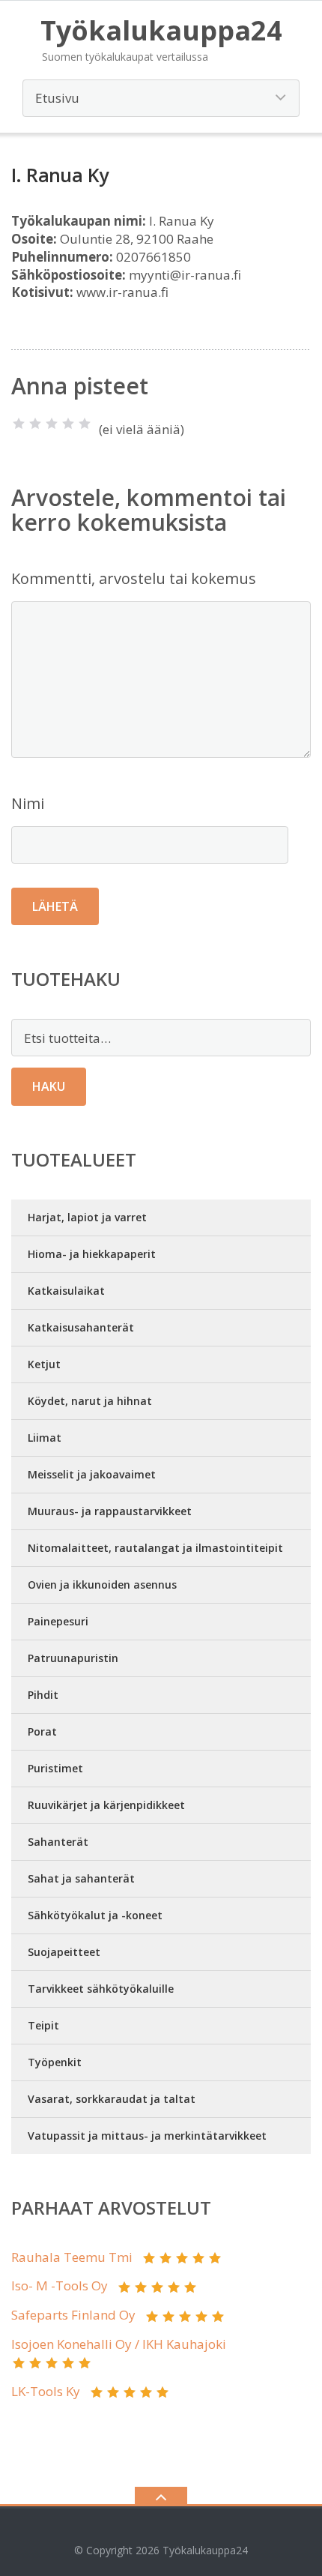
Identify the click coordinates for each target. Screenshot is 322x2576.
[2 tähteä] (35, 424)
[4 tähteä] (68, 424)
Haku (49, 1086)
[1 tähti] (19, 424)
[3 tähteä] (52, 424)
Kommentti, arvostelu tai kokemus (134, 578)
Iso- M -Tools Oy (60, 2285)
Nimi (28, 803)
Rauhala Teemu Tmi (72, 2257)
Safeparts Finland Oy (73, 2315)
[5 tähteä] (85, 424)
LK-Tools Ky (46, 2391)
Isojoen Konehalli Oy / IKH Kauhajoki (119, 2344)
